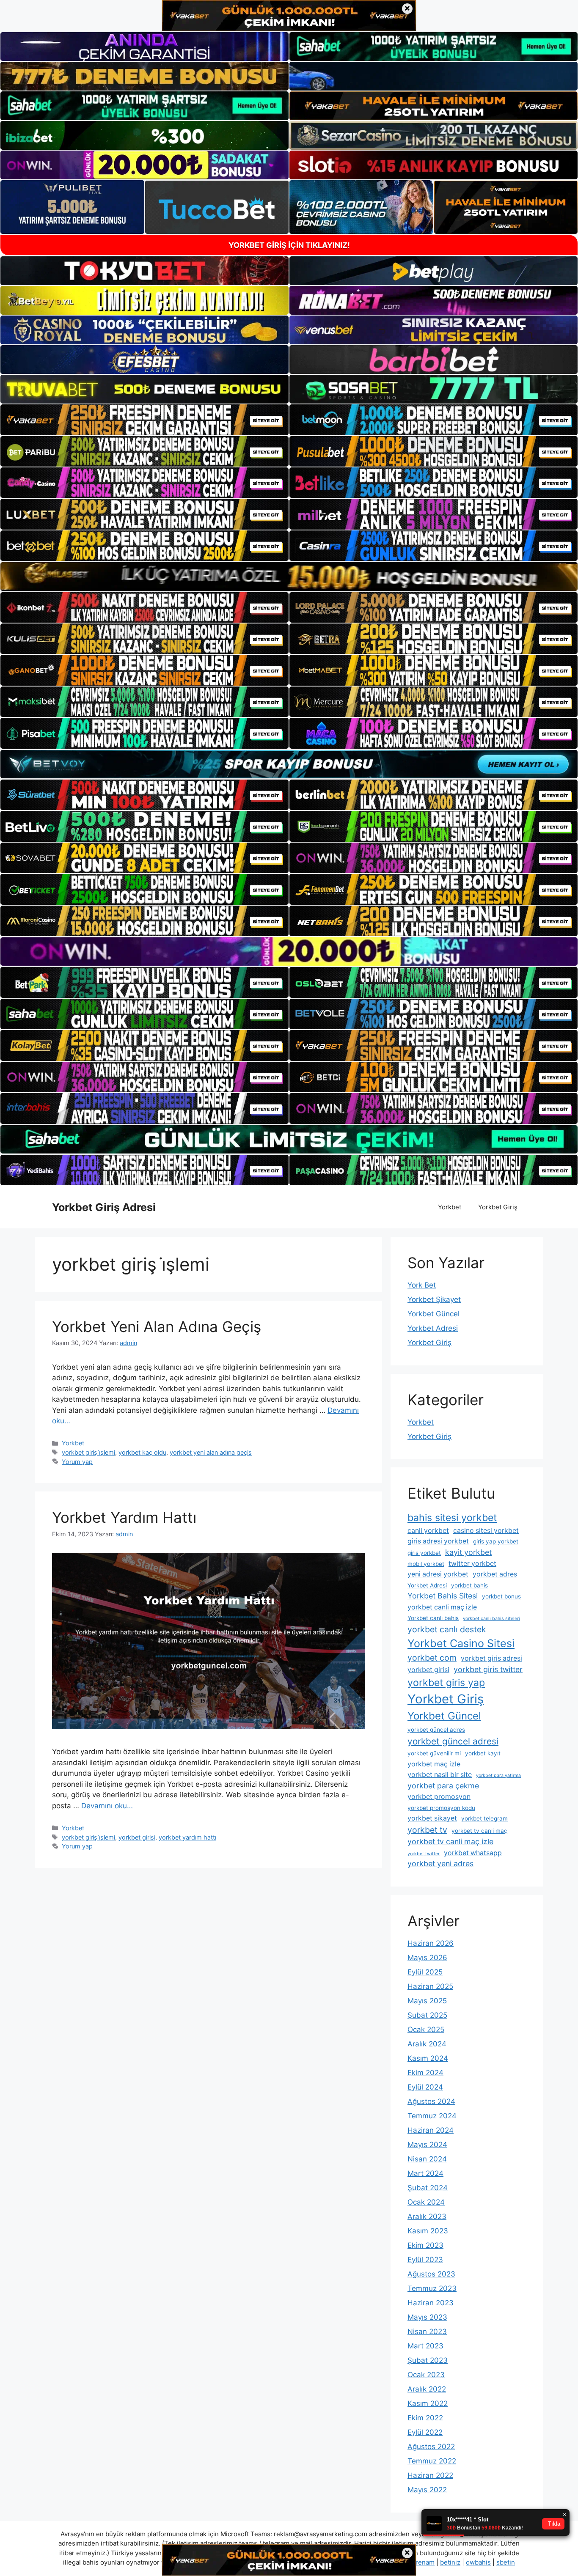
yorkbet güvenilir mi (434, 1753)
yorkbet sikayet (432, 1818)
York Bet (422, 1285)
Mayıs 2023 (427, 2317)
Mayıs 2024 (427, 2145)
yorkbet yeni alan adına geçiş (211, 1452)
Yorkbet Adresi (433, 1328)
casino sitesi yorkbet (486, 1531)
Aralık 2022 (427, 2389)
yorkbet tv (427, 1830)
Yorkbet (450, 1207)
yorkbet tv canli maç (479, 1831)
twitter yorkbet (472, 1564)
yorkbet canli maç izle (442, 1607)
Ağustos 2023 (431, 2274)
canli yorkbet (428, 1531)
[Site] (144, 420)
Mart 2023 (425, 2346)
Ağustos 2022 (431, 2447)
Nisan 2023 (427, 2332)
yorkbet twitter (424, 1854)
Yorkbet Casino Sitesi (461, 1643)
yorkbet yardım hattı (187, 1837)
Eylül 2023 (425, 2260)
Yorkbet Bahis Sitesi (443, 1596)
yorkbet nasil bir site (440, 1775)
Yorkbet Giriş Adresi (104, 1207)
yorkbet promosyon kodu (441, 1808)
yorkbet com (432, 1658)
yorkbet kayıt (483, 1753)
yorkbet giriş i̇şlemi (88, 1452)
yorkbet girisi (137, 1837)
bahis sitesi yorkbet (452, 1518)
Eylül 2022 (425, 2432)
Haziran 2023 (431, 2303)
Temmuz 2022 (432, 2461)
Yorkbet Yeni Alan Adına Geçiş (157, 1326)
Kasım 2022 (428, 2403)
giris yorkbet (424, 1553)
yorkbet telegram (484, 1818)
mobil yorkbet (426, 1564)
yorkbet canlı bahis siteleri (491, 1619)
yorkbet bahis (469, 1585)
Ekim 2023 (425, 2245)
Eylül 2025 (425, 1972)
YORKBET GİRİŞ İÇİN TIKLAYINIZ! (289, 245)
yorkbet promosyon (439, 1797)
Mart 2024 (425, 2173)
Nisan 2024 (427, 2159)
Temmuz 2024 (432, 2116)
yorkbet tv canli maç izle (450, 1841)
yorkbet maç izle (434, 1764)
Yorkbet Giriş (498, 1207)
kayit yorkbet (468, 1552)
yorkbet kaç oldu (142, 1452)
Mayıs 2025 (427, 2001)
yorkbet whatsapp (473, 1853)
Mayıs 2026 (427, 1958)
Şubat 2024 (428, 2188)
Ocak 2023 (426, 2375)
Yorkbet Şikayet (434, 1299)
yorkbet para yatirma (498, 1775)
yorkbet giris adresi (491, 1658)
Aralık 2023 (427, 2216)
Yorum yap (77, 1462)
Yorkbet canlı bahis (433, 1618)
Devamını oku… (107, 1806)
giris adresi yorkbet (438, 1541)
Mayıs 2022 (427, 2490)
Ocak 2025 (426, 2029)
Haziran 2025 (430, 1986)
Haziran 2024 (431, 2130)
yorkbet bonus (501, 1596)
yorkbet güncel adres (436, 1730)
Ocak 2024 (426, 2202)
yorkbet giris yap (446, 1683)
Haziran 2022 (430, 2475)
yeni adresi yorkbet (438, 1574)
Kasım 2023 (428, 2231)
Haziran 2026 (431, 1943)
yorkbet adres (495, 1574)
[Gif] (289, 576)
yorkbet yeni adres (440, 1863)
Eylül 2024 (425, 2087)
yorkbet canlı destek (447, 1629)
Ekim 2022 (425, 2418)
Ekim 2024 (425, 2073)
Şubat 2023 (428, 2360)
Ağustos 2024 (431, 2101)
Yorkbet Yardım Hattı (124, 1517)
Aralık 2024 (427, 2044)
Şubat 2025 (427, 2015)
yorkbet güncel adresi (453, 1741)
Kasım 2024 (428, 2058)
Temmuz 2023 (432, 2288)
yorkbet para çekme (443, 1786)
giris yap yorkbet (496, 1541)
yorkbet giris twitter (488, 1669)
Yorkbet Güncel (433, 1314)
